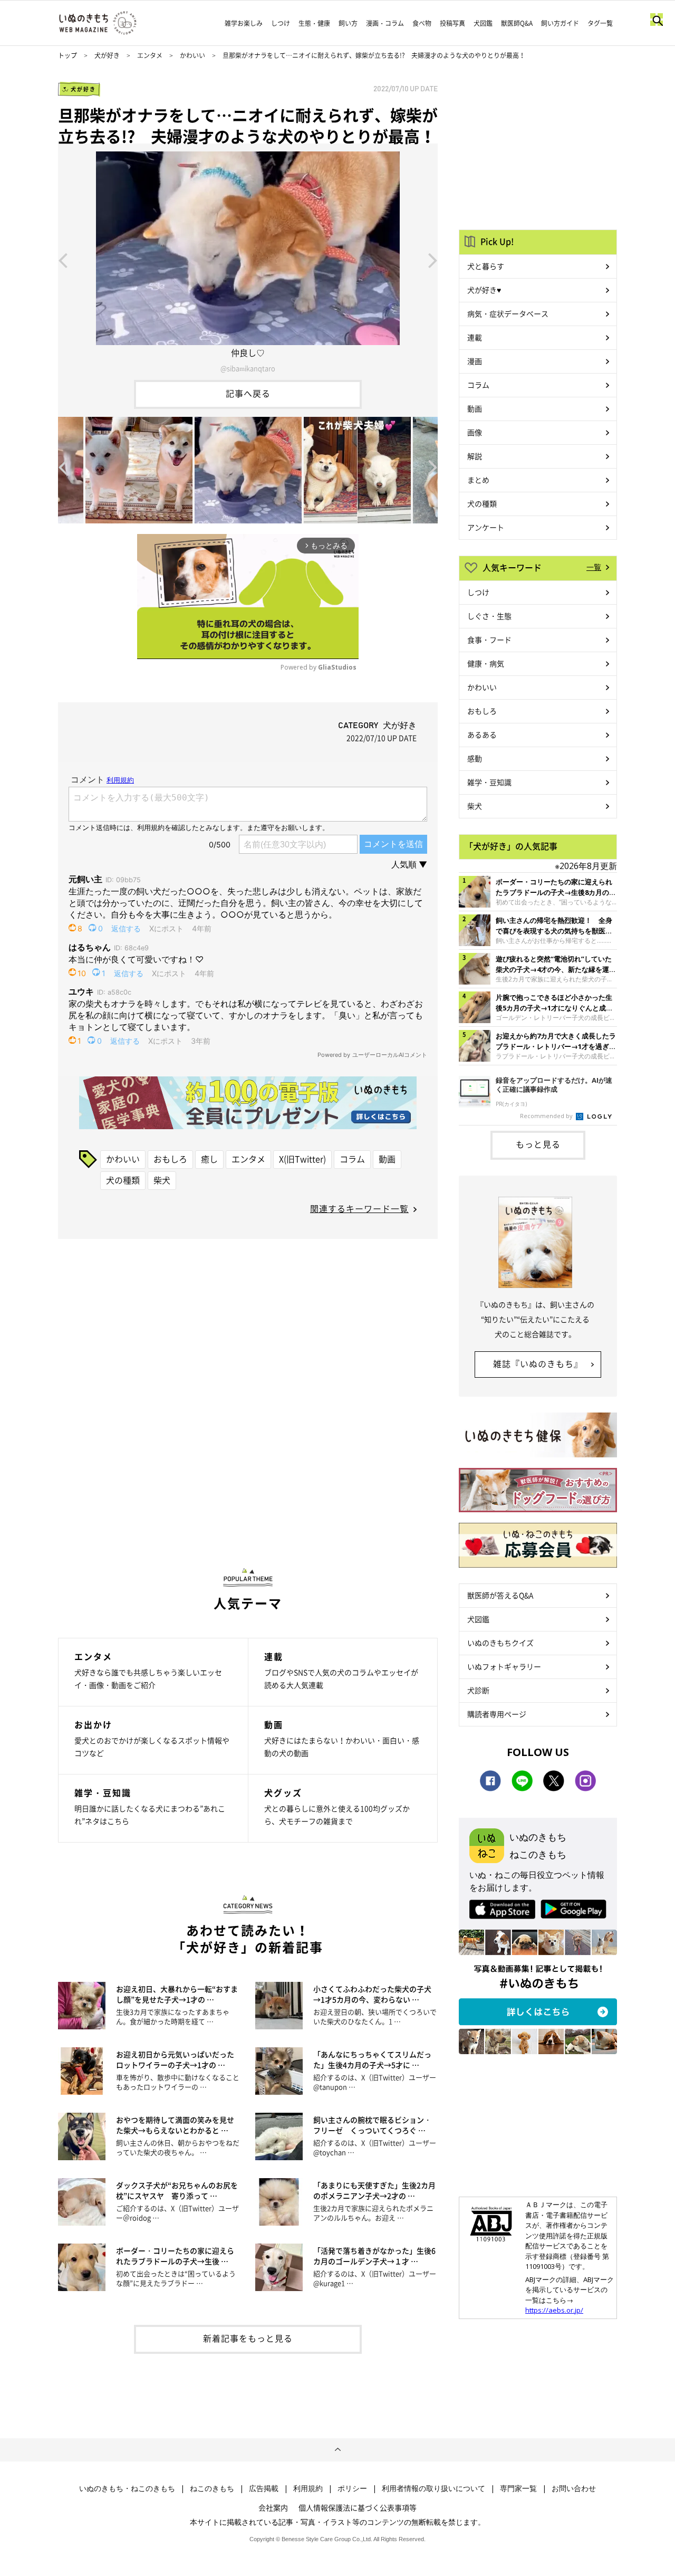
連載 (475, 337)
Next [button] (433, 260)
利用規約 (308, 2488)
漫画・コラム (385, 23)
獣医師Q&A (517, 23)
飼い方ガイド (560, 23)
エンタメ (150, 55)
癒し (209, 1159)
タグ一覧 (600, 23)
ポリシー (352, 2488)
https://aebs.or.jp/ (554, 2310)
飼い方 (348, 23)
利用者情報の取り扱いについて (433, 2488)
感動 (475, 758)
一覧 (594, 567)
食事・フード (489, 640)
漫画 (475, 361)
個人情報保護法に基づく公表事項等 (358, 2507)
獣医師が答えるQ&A (500, 1595)
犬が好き (107, 55)
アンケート (486, 527)
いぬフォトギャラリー (504, 1666)
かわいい (192, 55)
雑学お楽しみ (244, 23)
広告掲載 (264, 2488)
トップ (67, 55)
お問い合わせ (574, 2488)
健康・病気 (486, 663)
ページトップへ (337, 2450)
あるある (482, 734)
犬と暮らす (486, 266)
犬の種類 (123, 1180)
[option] (248, 260)
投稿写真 (452, 23)
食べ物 (422, 23)
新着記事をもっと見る (248, 2338)
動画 (387, 1159)
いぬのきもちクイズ (500, 1643)
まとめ (478, 480)
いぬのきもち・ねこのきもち (127, 2488)
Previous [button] (63, 260)
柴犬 (162, 1180)
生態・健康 (314, 23)
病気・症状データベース (508, 313)
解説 (475, 456)
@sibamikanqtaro (248, 368)
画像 (475, 432)
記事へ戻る (248, 393)
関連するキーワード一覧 (359, 1208)
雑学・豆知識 (489, 782)
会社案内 (273, 2507)
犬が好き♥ (484, 290)
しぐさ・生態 (489, 616)
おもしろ (170, 1159)
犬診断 (478, 1690)
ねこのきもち (212, 2488)
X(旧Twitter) (302, 1159)
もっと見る (538, 1144)
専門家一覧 (518, 2488)
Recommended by (547, 1116)
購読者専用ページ (497, 1714)
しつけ (281, 23)
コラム (352, 1159)
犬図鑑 (483, 23)
